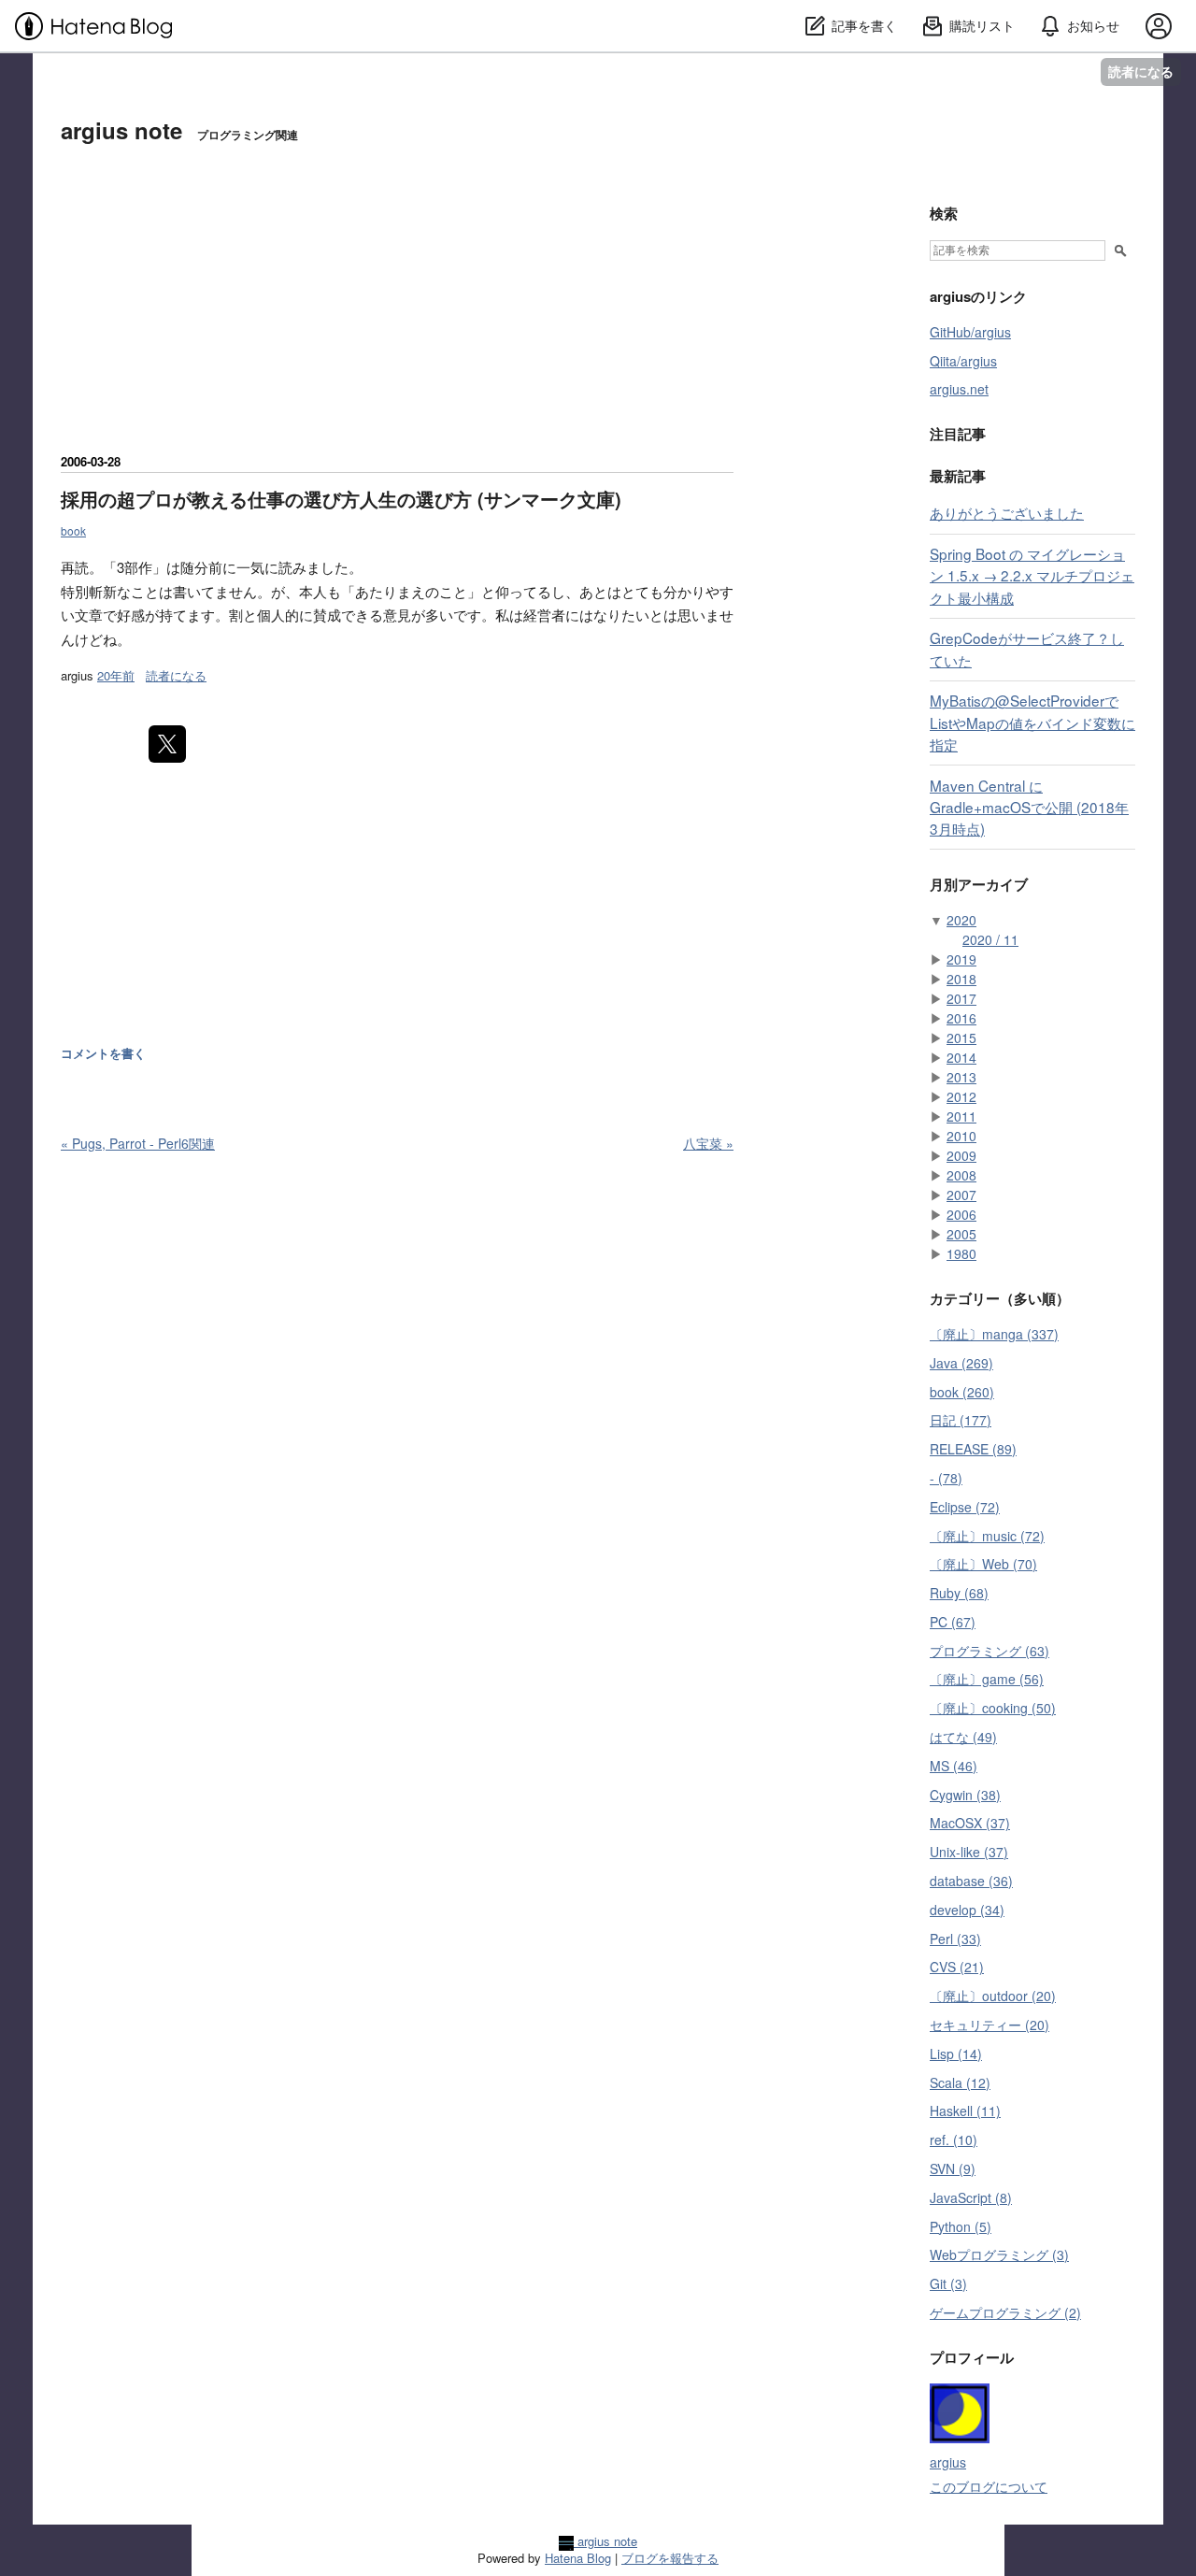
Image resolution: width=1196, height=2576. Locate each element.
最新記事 (958, 476)
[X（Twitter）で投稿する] (167, 744)
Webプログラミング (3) (999, 2254)
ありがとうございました (1007, 512)
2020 (961, 920)
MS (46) (954, 1766)
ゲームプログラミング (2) (1005, 2312)
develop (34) (967, 1910)
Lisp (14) (956, 2054)
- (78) (946, 1478)
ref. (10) (954, 2140)
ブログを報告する (670, 2558)
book (73, 530)
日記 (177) (961, 1420)
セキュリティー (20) (990, 2025)
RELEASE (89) (973, 1449)
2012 (961, 1096)
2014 (961, 1057)
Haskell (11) (965, 2111)
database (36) (971, 1881)
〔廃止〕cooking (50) (993, 1708)
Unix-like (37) (969, 1852)
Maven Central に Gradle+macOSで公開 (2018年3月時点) (1029, 807)
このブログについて (989, 2486)
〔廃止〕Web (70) (983, 1564)
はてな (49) (963, 1737)
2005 (961, 1234)
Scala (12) (960, 2082)
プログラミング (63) (990, 1651)
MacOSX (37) (970, 1823)
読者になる (1141, 72)
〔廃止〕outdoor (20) (993, 1996)
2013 (961, 1077)
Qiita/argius (963, 361)
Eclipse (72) (965, 1507)
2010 (961, 1136)
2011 (961, 1116)
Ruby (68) (959, 1593)
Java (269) (961, 1363)
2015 (961, 1038)
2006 (961, 1214)
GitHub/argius (970, 332)
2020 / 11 (990, 939)
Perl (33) (955, 1939)
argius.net (959, 389)
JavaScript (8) (971, 2197)
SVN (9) (953, 2168)
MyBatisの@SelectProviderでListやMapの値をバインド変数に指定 (1032, 722)
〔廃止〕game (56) (987, 1679)
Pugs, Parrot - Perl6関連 (138, 1143)
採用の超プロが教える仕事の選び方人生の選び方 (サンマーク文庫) (341, 499)
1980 (961, 1253)
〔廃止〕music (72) (987, 1536)
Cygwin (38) (965, 1795)
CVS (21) (957, 1967)
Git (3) (948, 2283)
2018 (961, 979)
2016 (961, 1018)
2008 (961, 1175)
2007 (961, 1195)
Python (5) (961, 2226)
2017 (961, 998)
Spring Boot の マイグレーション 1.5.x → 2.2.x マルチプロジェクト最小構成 (1032, 575)
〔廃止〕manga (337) (994, 1334)
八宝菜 (708, 1143)
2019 (961, 959)
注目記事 (958, 434)
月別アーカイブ (979, 884)
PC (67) (953, 1622)
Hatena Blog (578, 2558)
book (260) (962, 1392)
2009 (961, 1155)
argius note (121, 130)
